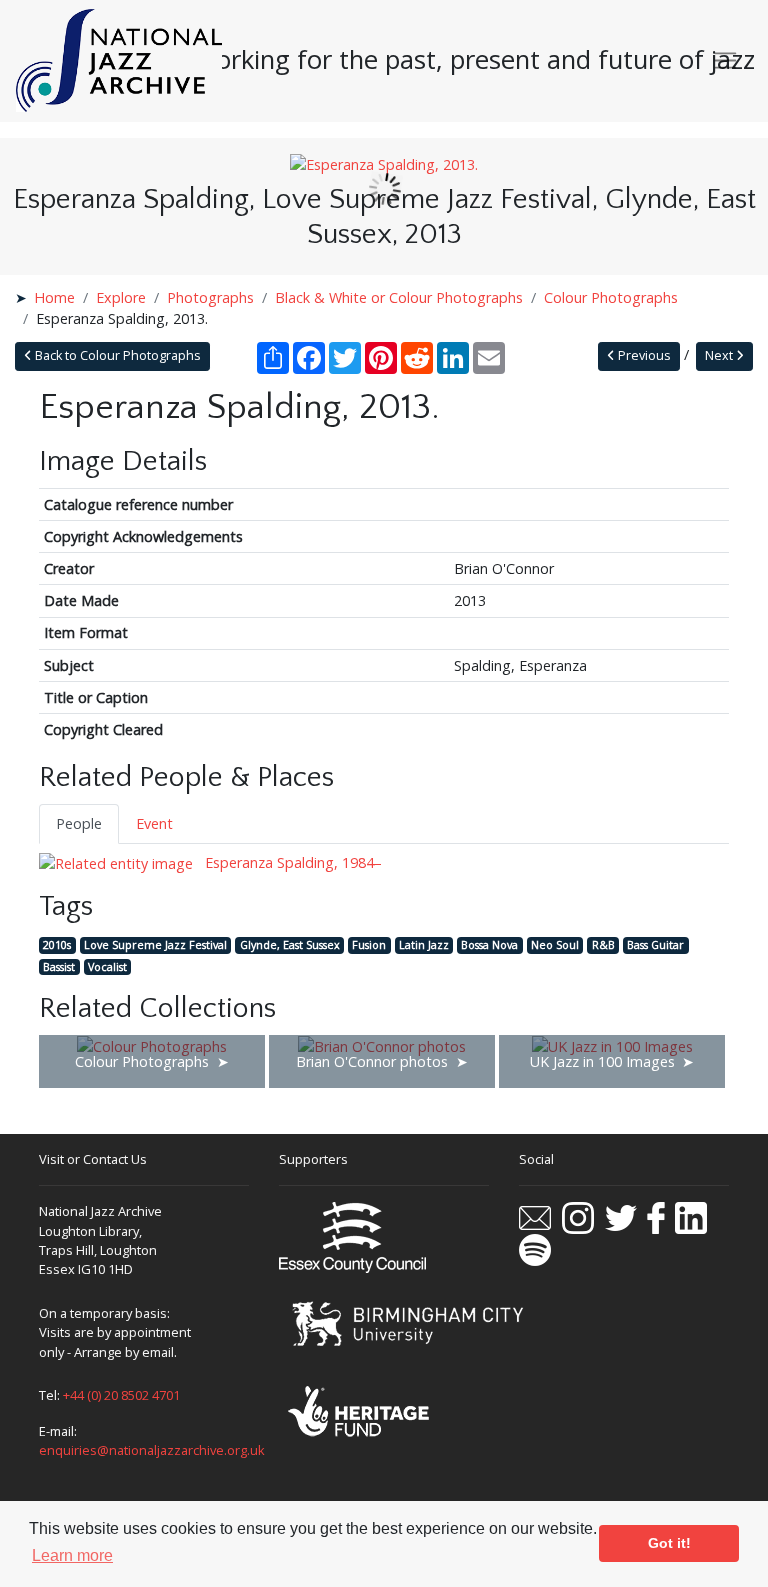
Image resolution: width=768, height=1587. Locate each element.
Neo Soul (555, 944)
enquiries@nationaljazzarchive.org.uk (152, 1450)
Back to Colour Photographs (116, 355)
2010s (57, 944)
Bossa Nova (489, 944)
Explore (121, 297)
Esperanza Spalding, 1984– (291, 862)
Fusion (369, 944)
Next (720, 355)
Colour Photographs (611, 297)
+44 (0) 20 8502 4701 (121, 1395)
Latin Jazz (424, 944)
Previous (643, 355)
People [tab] (79, 823)
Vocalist (107, 966)
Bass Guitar (655, 944)
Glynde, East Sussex (290, 944)
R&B (603, 944)
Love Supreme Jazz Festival (155, 944)
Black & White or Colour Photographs (399, 297)
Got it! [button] (669, 1543)
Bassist (59, 966)
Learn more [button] (72, 1555)
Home (54, 297)
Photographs (210, 297)
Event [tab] (154, 823)
